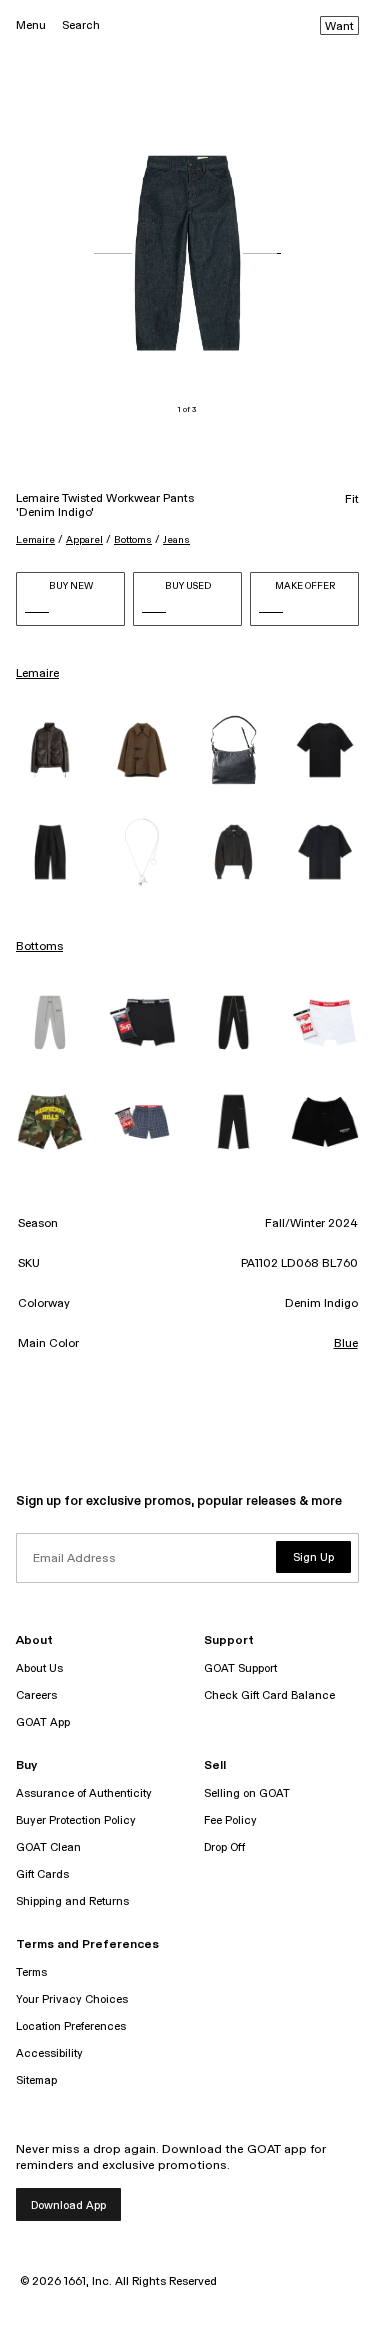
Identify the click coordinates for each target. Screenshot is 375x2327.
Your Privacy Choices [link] (72, 1999)
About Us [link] (39, 1668)
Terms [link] (31, 1972)
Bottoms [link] (39, 947)
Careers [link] (36, 1695)
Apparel (84, 540)
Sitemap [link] (36, 2080)
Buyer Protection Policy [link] (76, 1820)
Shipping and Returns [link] (72, 1901)
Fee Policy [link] (230, 1820)
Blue (346, 1344)
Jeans (176, 540)
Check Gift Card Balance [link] (269, 1695)
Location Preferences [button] (71, 2026)
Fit (352, 500)
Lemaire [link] (37, 674)
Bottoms (133, 540)
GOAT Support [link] (240, 1668)
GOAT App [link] (43, 1722)
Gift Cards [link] (42, 1874)
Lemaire (35, 540)
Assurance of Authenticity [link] (84, 1793)
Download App (68, 2205)
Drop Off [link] (224, 1847)
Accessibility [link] (49, 2053)
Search (81, 25)
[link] (50, 750)
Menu (31, 25)
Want (339, 27)
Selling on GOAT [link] (247, 1793)
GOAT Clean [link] (48, 1847)
